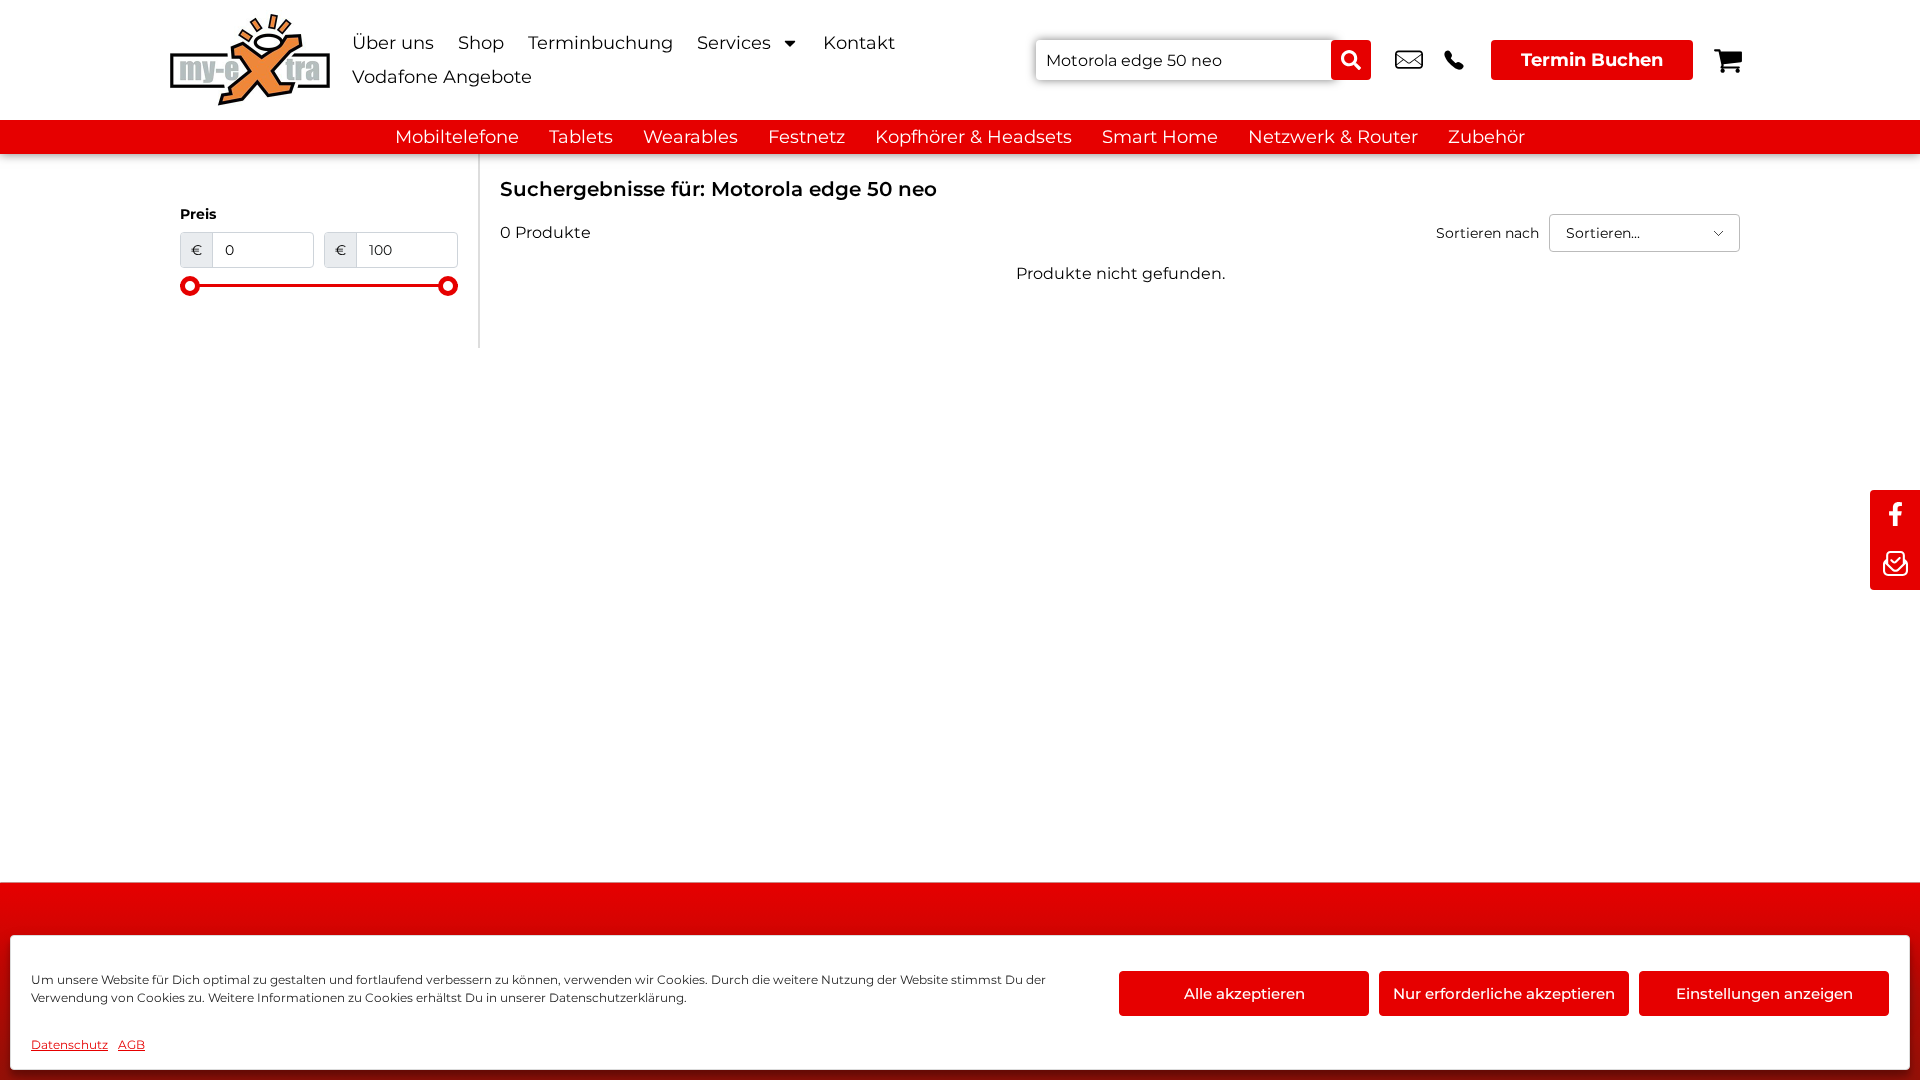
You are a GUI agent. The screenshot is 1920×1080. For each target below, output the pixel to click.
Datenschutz (69, 1044)
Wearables (690, 137)
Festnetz (806, 137)
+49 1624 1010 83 (1454, 60)
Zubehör (1486, 137)
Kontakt (859, 43)
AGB (131, 1044)
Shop (481, 43)
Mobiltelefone (457, 137)
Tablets (581, 137)
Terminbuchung (600, 43)
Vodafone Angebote (442, 77)
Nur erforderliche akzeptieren (1504, 993)
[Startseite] (250, 60)
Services (734, 43)
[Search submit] (1351, 60)
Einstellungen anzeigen (1764, 993)
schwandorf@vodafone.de (1409, 60)
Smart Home (1160, 137)
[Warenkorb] (1728, 60)
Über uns (393, 43)
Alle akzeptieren (1244, 993)
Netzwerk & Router (1333, 137)
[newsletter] (1895, 565)
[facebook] (1895, 515)
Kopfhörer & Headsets (973, 137)
